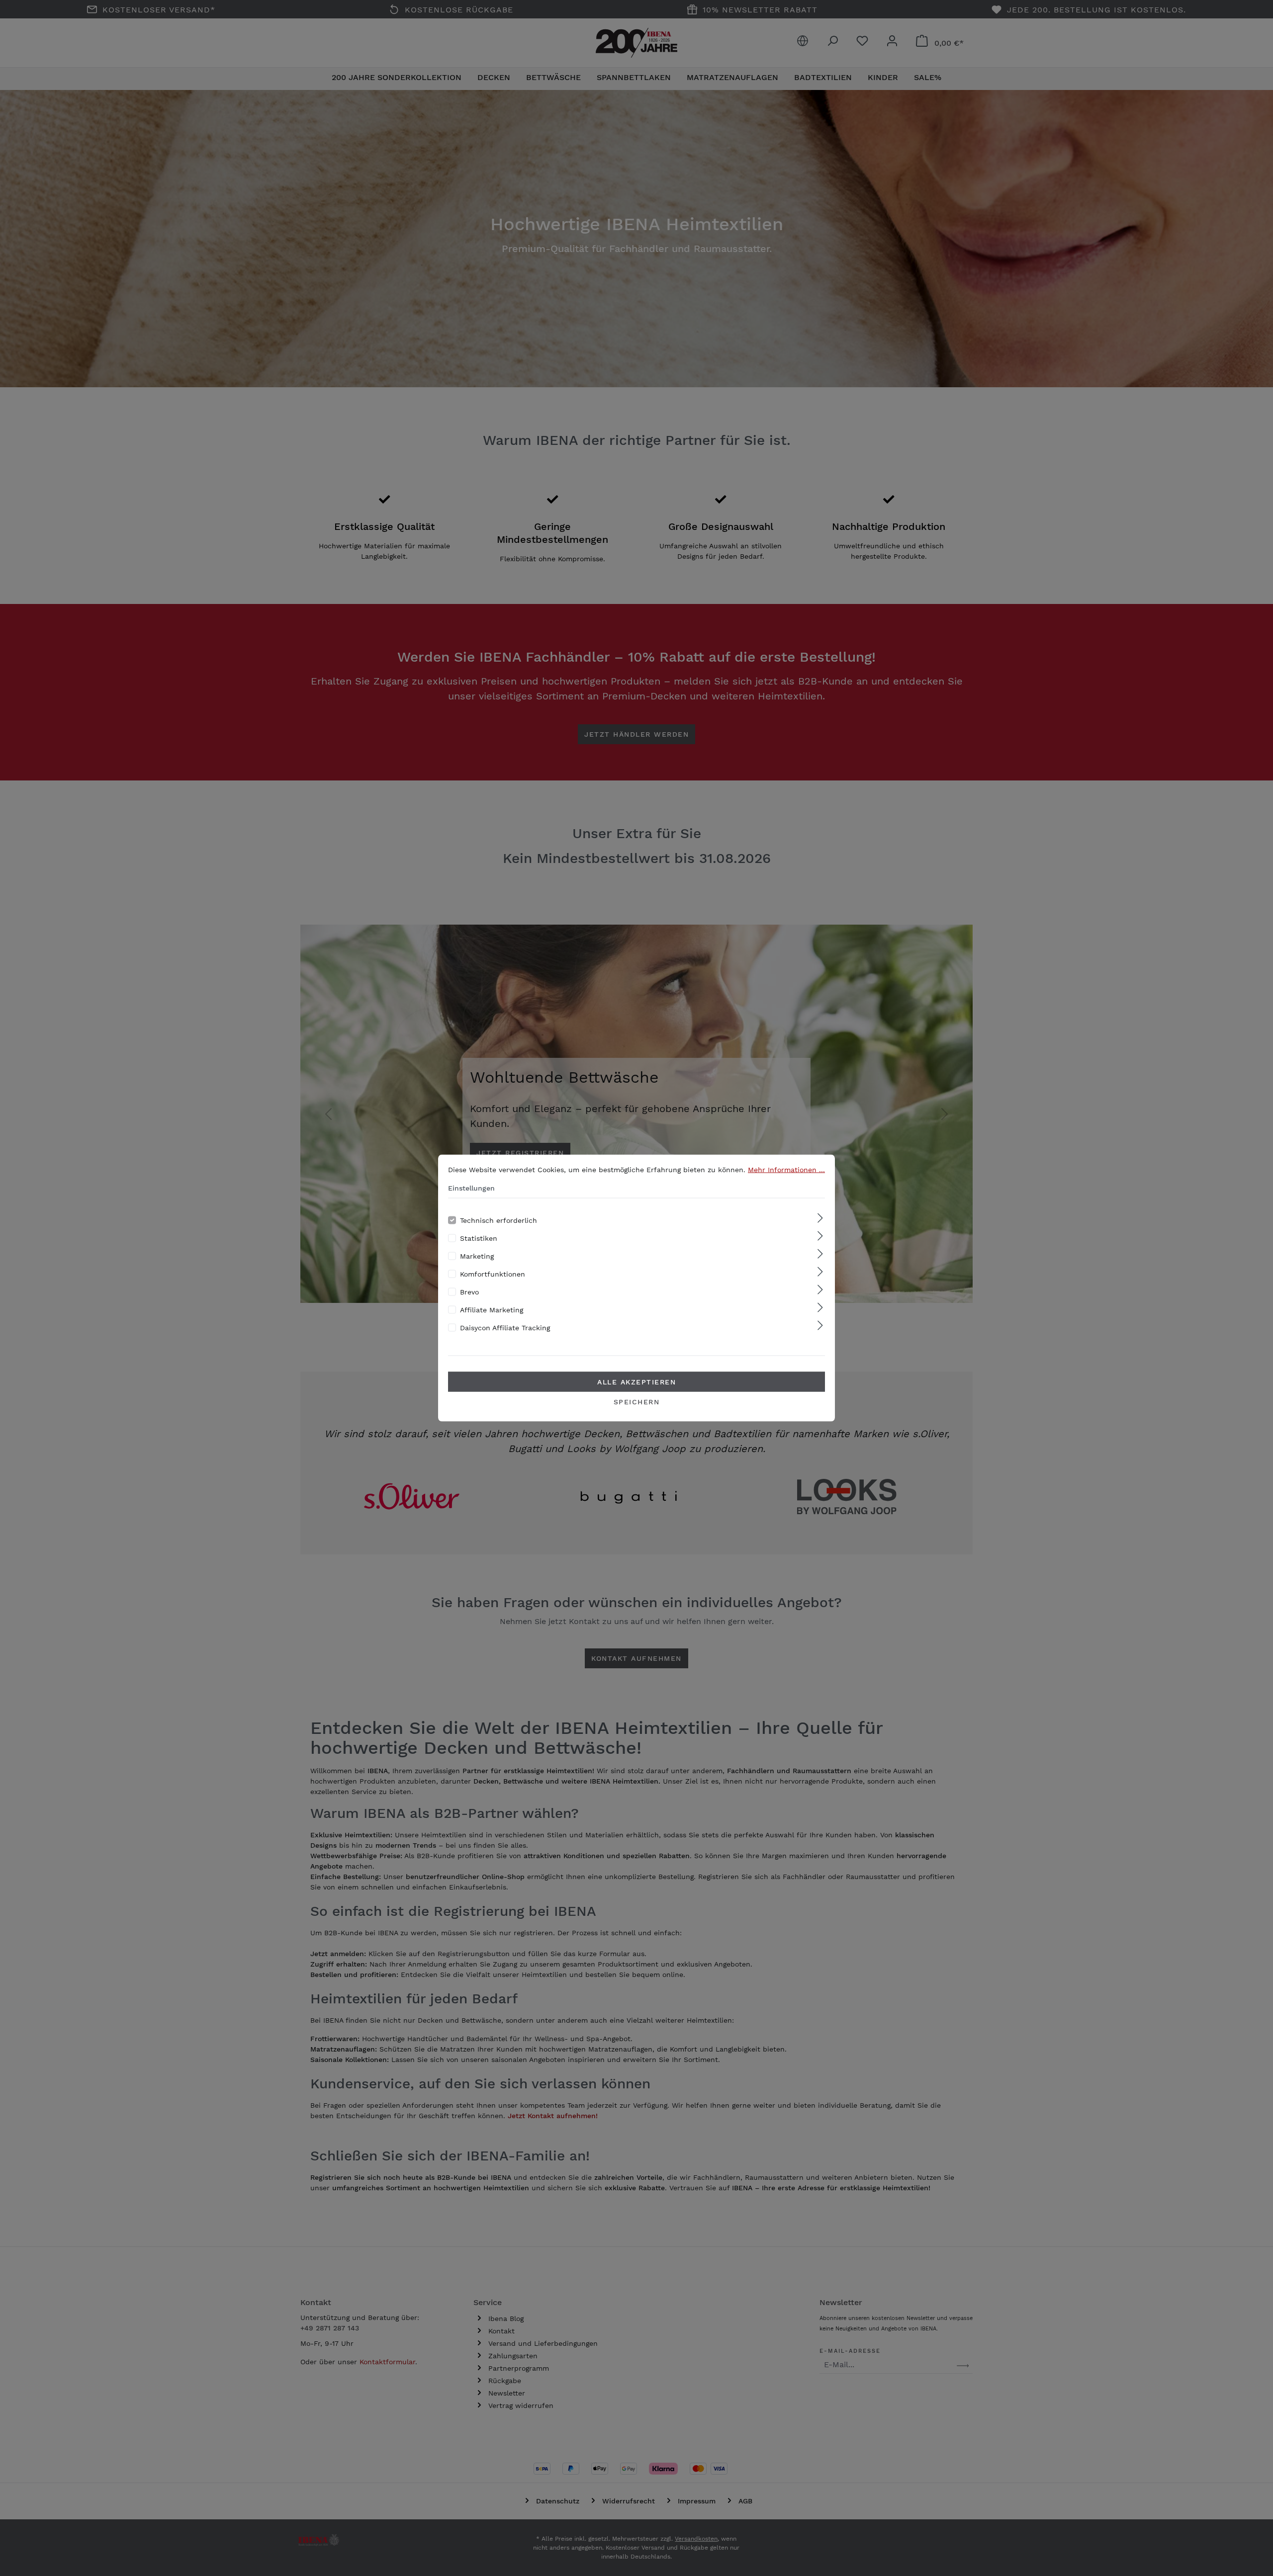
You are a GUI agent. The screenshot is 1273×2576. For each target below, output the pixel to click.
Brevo (469, 1292)
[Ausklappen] (820, 1219)
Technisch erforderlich (499, 1220)
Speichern (637, 1402)
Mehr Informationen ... (786, 1170)
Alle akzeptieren (636, 1382)
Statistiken (479, 1238)
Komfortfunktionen (493, 1274)
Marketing (477, 1256)
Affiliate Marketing (492, 1310)
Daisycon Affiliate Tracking (505, 1328)
